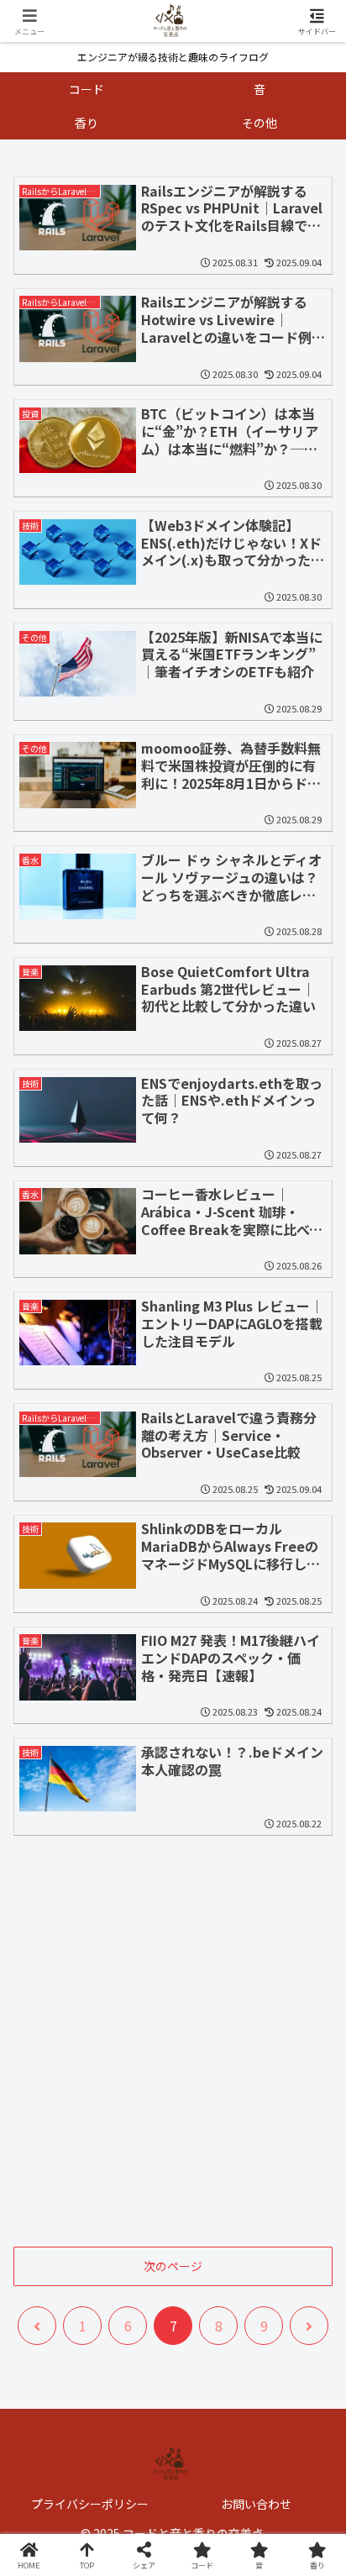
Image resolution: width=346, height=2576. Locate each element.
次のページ (173, 2266)
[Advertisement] (173, 2049)
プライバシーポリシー (90, 2504)
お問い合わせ (256, 2504)
